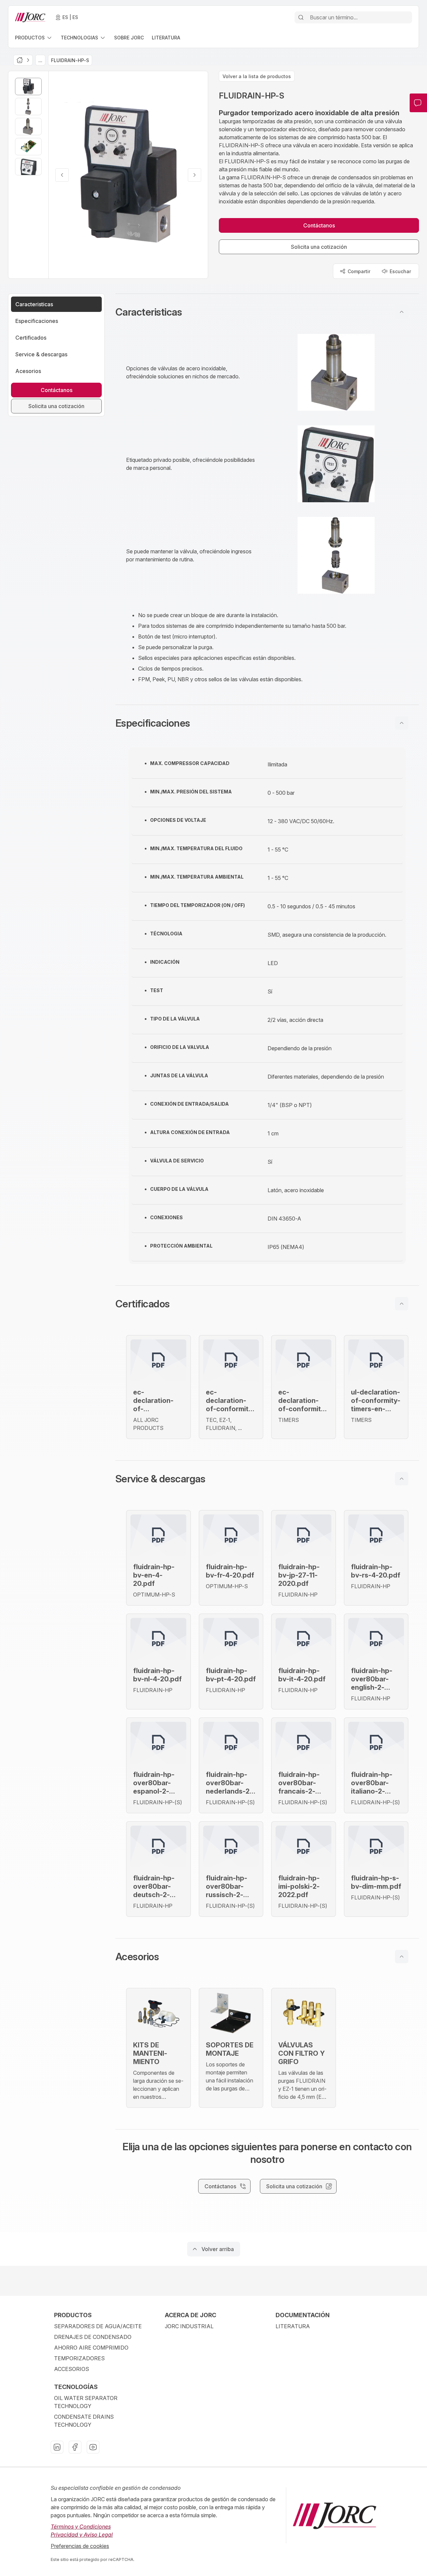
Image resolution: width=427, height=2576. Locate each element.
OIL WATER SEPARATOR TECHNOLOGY (86, 2402)
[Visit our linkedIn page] (57, 2447)
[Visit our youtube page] (93, 2447)
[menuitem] (34, 38)
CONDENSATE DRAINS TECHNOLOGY (84, 2421)
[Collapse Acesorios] (402, 1957)
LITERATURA (293, 2326)
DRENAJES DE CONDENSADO (93, 2337)
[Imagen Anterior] (62, 175)
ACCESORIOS (72, 2369)
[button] (267, 312)
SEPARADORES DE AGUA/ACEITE (98, 2326)
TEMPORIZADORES (79, 2358)
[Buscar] (301, 17)
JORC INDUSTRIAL (189, 2326)
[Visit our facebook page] (75, 2447)
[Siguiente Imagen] (194, 175)
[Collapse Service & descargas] (402, 1479)
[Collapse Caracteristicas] (402, 312)
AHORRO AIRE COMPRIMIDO (91, 2348)
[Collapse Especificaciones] (402, 723)
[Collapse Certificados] (402, 1304)
